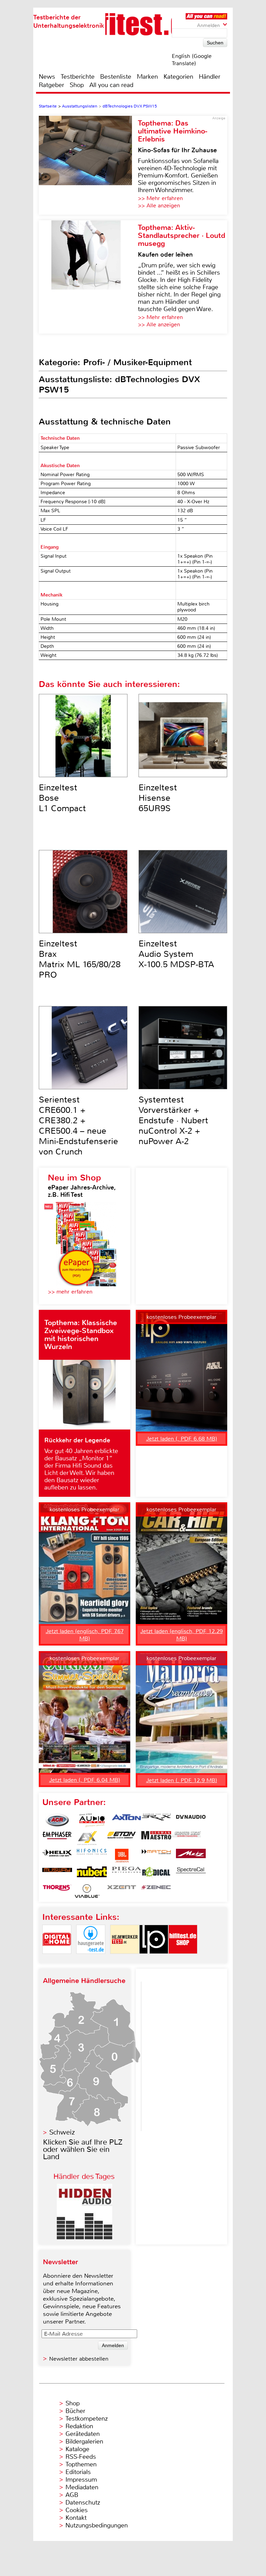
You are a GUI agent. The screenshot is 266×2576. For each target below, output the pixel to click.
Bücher (75, 2411)
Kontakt (76, 2518)
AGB (72, 2495)
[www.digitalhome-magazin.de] (57, 1960)
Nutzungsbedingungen (97, 2525)
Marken (147, 77)
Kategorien (178, 77)
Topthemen (81, 2464)
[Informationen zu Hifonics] (92, 1856)
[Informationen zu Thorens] (57, 1891)
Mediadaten (82, 2487)
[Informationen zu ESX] (87, 1838)
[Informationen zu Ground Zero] (186, 1838)
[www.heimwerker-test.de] (125, 1960)
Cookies (77, 2510)
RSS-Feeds (81, 2457)
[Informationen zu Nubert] (92, 1873)
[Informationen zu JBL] (122, 1856)
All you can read (111, 85)
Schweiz (62, 2132)
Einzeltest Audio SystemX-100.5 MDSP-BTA (176, 954)
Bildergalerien (84, 2441)
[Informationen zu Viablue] (87, 1891)
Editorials (78, 2472)
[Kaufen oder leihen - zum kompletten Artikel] (88, 277)
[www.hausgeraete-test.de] (91, 1960)
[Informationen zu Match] (156, 1856)
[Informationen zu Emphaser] (57, 1838)
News (47, 77)
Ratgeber (51, 85)
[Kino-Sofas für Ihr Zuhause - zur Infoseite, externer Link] (88, 165)
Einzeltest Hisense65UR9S (158, 798)
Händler (210, 77)
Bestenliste (116, 77)
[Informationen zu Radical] (156, 1873)
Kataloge (77, 2449)
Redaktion (79, 2426)
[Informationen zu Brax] (156, 1820)
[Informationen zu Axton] (126, 1820)
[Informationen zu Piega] (126, 1873)
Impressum (81, 2480)
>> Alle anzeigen (159, 205)
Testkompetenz (87, 2419)
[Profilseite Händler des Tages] (85, 2237)
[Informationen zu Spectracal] (191, 1873)
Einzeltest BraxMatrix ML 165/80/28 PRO (80, 959)
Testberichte (78, 77)
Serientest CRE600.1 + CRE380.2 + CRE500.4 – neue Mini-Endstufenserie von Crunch (78, 1126)
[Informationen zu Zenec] (156, 1891)
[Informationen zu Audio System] (92, 1820)
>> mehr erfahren (70, 1292)
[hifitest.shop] (183, 1960)
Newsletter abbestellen (79, 2359)
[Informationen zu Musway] (57, 1873)
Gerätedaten (83, 2434)
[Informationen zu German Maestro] (156, 1838)
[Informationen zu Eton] (122, 1838)
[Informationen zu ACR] (57, 1820)
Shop (77, 85)
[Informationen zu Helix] (57, 1856)
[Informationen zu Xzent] (122, 1891)
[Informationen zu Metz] (191, 1856)
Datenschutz (83, 2502)
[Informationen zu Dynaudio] (191, 1820)
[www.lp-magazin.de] (154, 1960)
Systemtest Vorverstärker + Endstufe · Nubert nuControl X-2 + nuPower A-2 (173, 1120)
